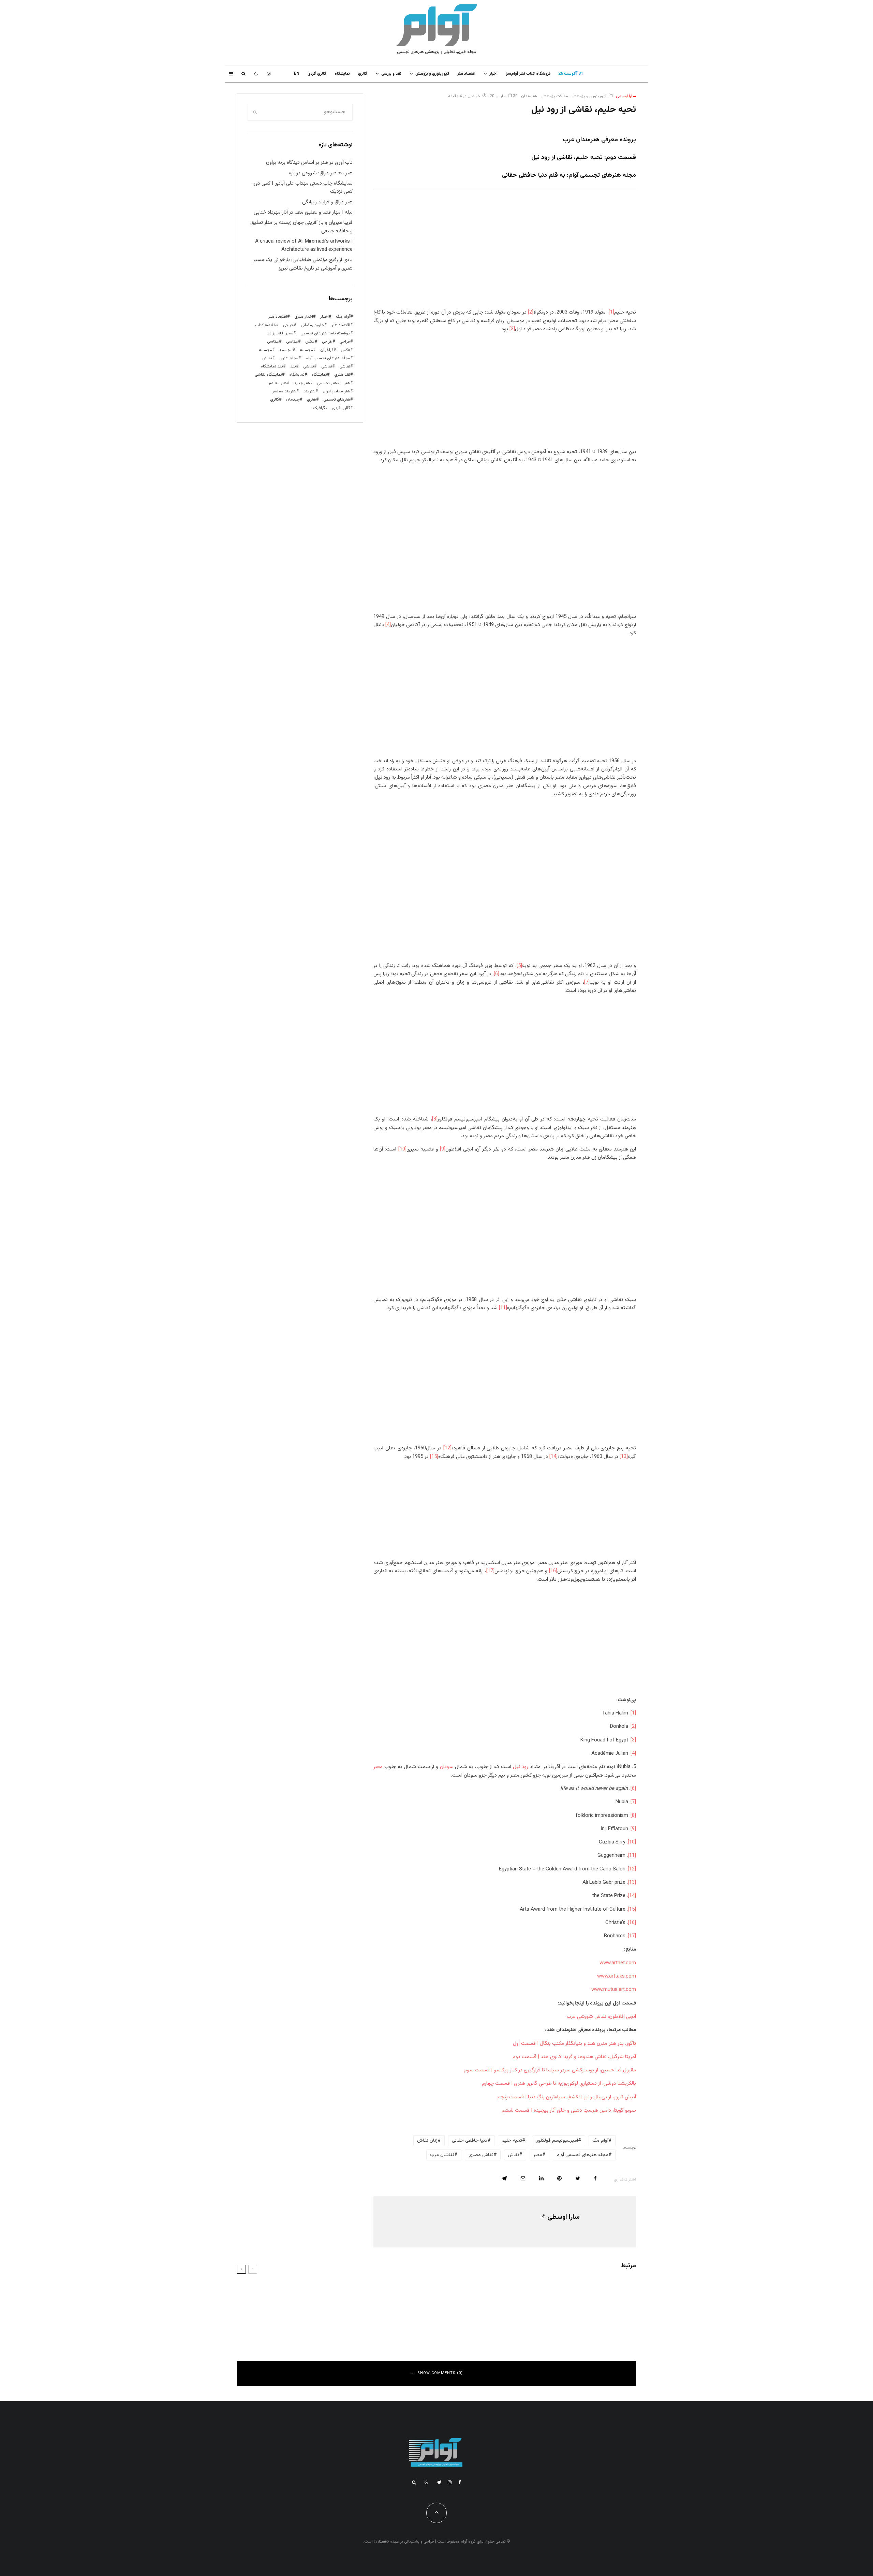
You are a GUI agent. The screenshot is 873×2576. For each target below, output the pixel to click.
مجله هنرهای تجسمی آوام (582, 2155)
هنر (347, 383)
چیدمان (293, 400)
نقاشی (345, 366)
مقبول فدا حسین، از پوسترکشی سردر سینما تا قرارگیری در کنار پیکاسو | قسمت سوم (550, 2070)
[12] (447, 1448)
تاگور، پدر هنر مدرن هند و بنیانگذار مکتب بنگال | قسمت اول (574, 2044)
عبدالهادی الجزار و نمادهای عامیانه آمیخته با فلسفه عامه (355, 2290)
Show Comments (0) (440, 2373)
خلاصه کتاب (265, 325)
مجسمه (306, 350)
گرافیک (319, 408)
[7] (587, 982)
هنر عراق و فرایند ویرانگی (327, 202)
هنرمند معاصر (284, 391)
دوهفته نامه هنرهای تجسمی (325, 333)
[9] (443, 1149)
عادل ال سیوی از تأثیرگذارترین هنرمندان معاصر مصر (359, 2321)
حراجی (288, 325)
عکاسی (292, 342)
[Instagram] (269, 74)
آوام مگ (600, 2141)
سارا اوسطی (626, 96)
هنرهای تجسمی (337, 400)
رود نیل (521, 1767)
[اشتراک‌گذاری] (595, 2178)
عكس (310, 342)
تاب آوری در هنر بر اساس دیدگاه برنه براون (309, 163)
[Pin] (559, 2178)
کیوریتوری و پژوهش (432, 74)
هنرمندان (529, 96)
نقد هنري (342, 375)
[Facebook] (460, 2482)
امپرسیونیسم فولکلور (557, 2141)
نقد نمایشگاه (272, 366)
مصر (378, 1767)
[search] (255, 112)
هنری (312, 400)
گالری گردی (317, 74)
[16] (553, 1571)
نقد (293, 366)
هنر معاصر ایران (336, 391)
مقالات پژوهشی (554, 96)
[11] (503, 1308)
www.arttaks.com (617, 1976)
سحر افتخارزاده (280, 333)
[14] (553, 1457)
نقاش (513, 2155)
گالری (363, 74)
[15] (434, 1457)
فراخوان (327, 350)
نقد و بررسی (391, 74)
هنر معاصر (278, 383)
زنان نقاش (427, 2141)
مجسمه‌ (265, 350)
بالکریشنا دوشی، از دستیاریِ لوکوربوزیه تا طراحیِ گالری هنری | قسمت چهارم (559, 2083)
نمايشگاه (342, 74)
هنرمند (309, 391)
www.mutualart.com (614, 1990)
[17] (490, 1571)
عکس (345, 350)
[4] (388, 625)
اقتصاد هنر (467, 74)
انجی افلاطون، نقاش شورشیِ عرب (601, 2017)
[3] (512, 329)
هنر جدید (302, 383)
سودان (447, 1767)
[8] (435, 1119)
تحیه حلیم (512, 2141)
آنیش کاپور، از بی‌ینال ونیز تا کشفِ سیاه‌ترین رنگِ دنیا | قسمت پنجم (567, 2097)
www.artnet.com (618, 1963)
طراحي (345, 342)
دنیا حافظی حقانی (470, 2141)
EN (297, 74)
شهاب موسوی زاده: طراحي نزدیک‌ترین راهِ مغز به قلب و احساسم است (550, 2290)
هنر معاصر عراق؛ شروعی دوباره (321, 173)
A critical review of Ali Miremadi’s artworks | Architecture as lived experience (304, 245)
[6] (497, 974)
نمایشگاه (297, 375)
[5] (519, 966)
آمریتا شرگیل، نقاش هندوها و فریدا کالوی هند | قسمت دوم (574, 2057)
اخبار (493, 74)
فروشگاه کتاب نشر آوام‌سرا (528, 74)
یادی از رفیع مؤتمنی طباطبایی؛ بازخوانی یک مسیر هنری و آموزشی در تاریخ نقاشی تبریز (303, 264)
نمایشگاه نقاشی (268, 375)
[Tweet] (578, 2178)
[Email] (523, 2178)
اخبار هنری (304, 317)
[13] (624, 1457)
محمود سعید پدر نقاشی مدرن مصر (579, 2321)
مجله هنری (289, 358)
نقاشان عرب (442, 2155)
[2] (531, 312)
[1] (611, 312)
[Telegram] (439, 2482)
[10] (402, 1149)
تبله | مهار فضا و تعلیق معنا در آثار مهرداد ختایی (303, 212)
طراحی (327, 342)
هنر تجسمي (327, 383)
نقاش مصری (481, 2155)
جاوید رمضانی (313, 325)
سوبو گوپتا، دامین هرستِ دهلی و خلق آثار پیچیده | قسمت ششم (569, 2110)
